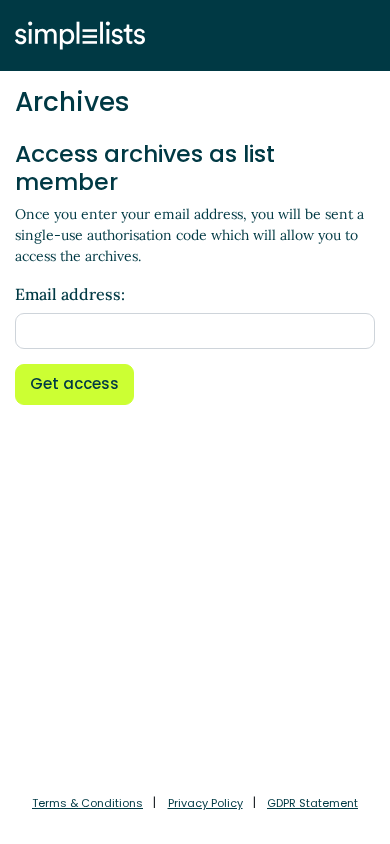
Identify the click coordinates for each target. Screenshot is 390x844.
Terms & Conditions (87, 803)
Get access (74, 383)
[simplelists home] (75, 35)
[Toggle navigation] (357, 35)
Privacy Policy (205, 803)
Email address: (70, 294)
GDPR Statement (312, 803)
